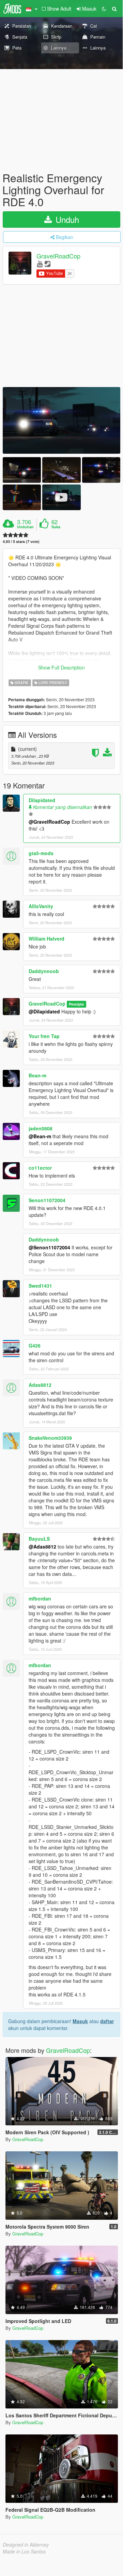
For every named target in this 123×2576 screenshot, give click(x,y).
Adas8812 (40, 1385)
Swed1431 (40, 1286)
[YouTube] (40, 263)
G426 (35, 1345)
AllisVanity (41, 906)
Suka (56, 527)
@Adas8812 (42, 1546)
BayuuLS (39, 1539)
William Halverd (47, 939)
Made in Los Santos (24, 2551)
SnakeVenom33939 (50, 1438)
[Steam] (48, 263)
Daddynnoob (44, 971)
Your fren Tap (44, 1036)
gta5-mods (41, 853)
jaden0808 (41, 1128)
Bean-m (37, 1075)
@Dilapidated (44, 1011)
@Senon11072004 (49, 1247)
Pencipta (76, 1004)
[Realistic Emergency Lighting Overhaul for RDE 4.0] (62, 420)
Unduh (66, 219)
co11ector (40, 1168)
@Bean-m (40, 1136)
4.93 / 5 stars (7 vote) (21, 541)
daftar (107, 2021)
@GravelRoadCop (49, 822)
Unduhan (25, 527)
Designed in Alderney (26, 2545)
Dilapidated (42, 800)
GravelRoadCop (58, 256)
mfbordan (40, 1598)
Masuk (80, 2021)
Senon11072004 (47, 1200)
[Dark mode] (104, 9)
